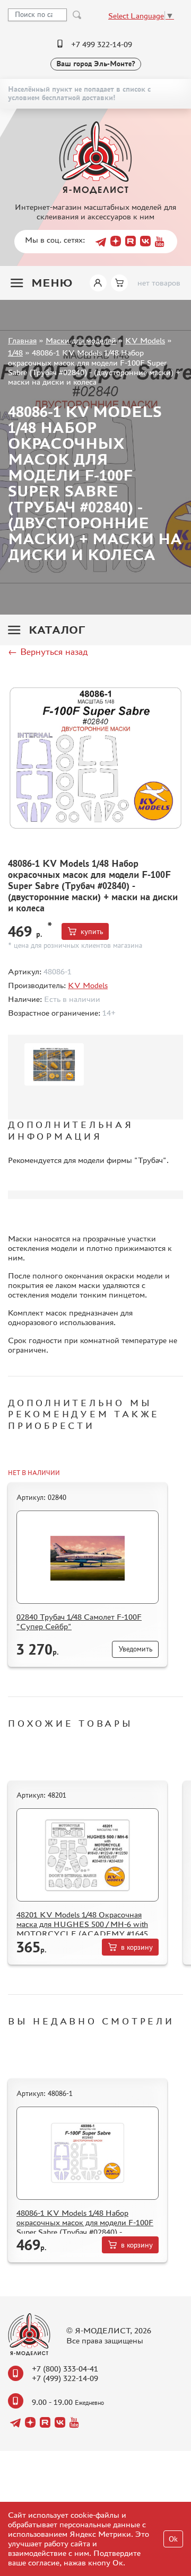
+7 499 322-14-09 (102, 44)
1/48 (15, 353)
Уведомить (135, 1649)
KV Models (145, 340)
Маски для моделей (81, 340)
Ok (173, 2539)
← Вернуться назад (48, 652)
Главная (22, 340)
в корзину (137, 1947)
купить (92, 932)
